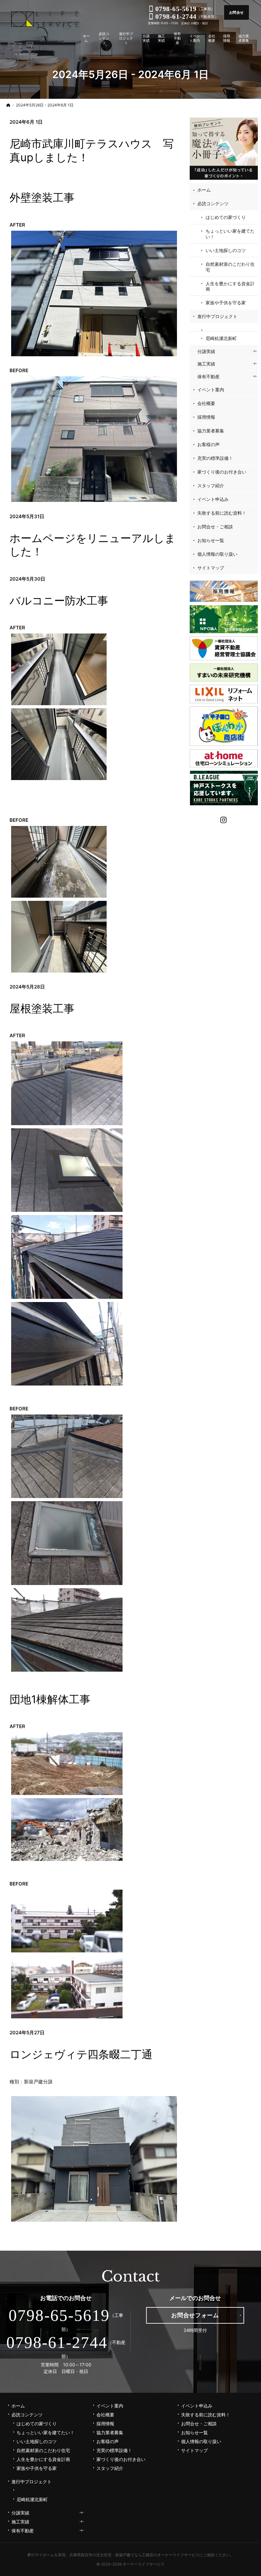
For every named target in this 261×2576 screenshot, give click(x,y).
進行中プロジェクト (217, 316)
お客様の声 (208, 444)
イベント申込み (213, 499)
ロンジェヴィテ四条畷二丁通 (81, 2054)
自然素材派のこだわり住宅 (230, 267)
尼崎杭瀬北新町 (221, 338)
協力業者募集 (211, 431)
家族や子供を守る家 (226, 303)
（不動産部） (187, 17)
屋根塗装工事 (42, 1008)
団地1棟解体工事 (50, 1699)
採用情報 (206, 417)
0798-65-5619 (59, 2315)
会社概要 (206, 403)
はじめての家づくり (226, 217)
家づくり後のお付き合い (222, 472)
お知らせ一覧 (211, 540)
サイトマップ (211, 568)
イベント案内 (211, 390)
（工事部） (185, 9)
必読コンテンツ (213, 203)
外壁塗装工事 (42, 197)
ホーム (204, 190)
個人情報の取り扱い (217, 554)
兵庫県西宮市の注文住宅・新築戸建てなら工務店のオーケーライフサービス (134, 2555)
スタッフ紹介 (211, 485)
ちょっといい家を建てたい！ (230, 234)
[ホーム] (8, 105)
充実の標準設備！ (215, 458)
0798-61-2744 (57, 2342)
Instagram (224, 819)
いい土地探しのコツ (226, 250)
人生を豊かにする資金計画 (230, 286)
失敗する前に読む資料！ (222, 513)
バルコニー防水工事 (59, 601)
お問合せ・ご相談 (215, 527)
